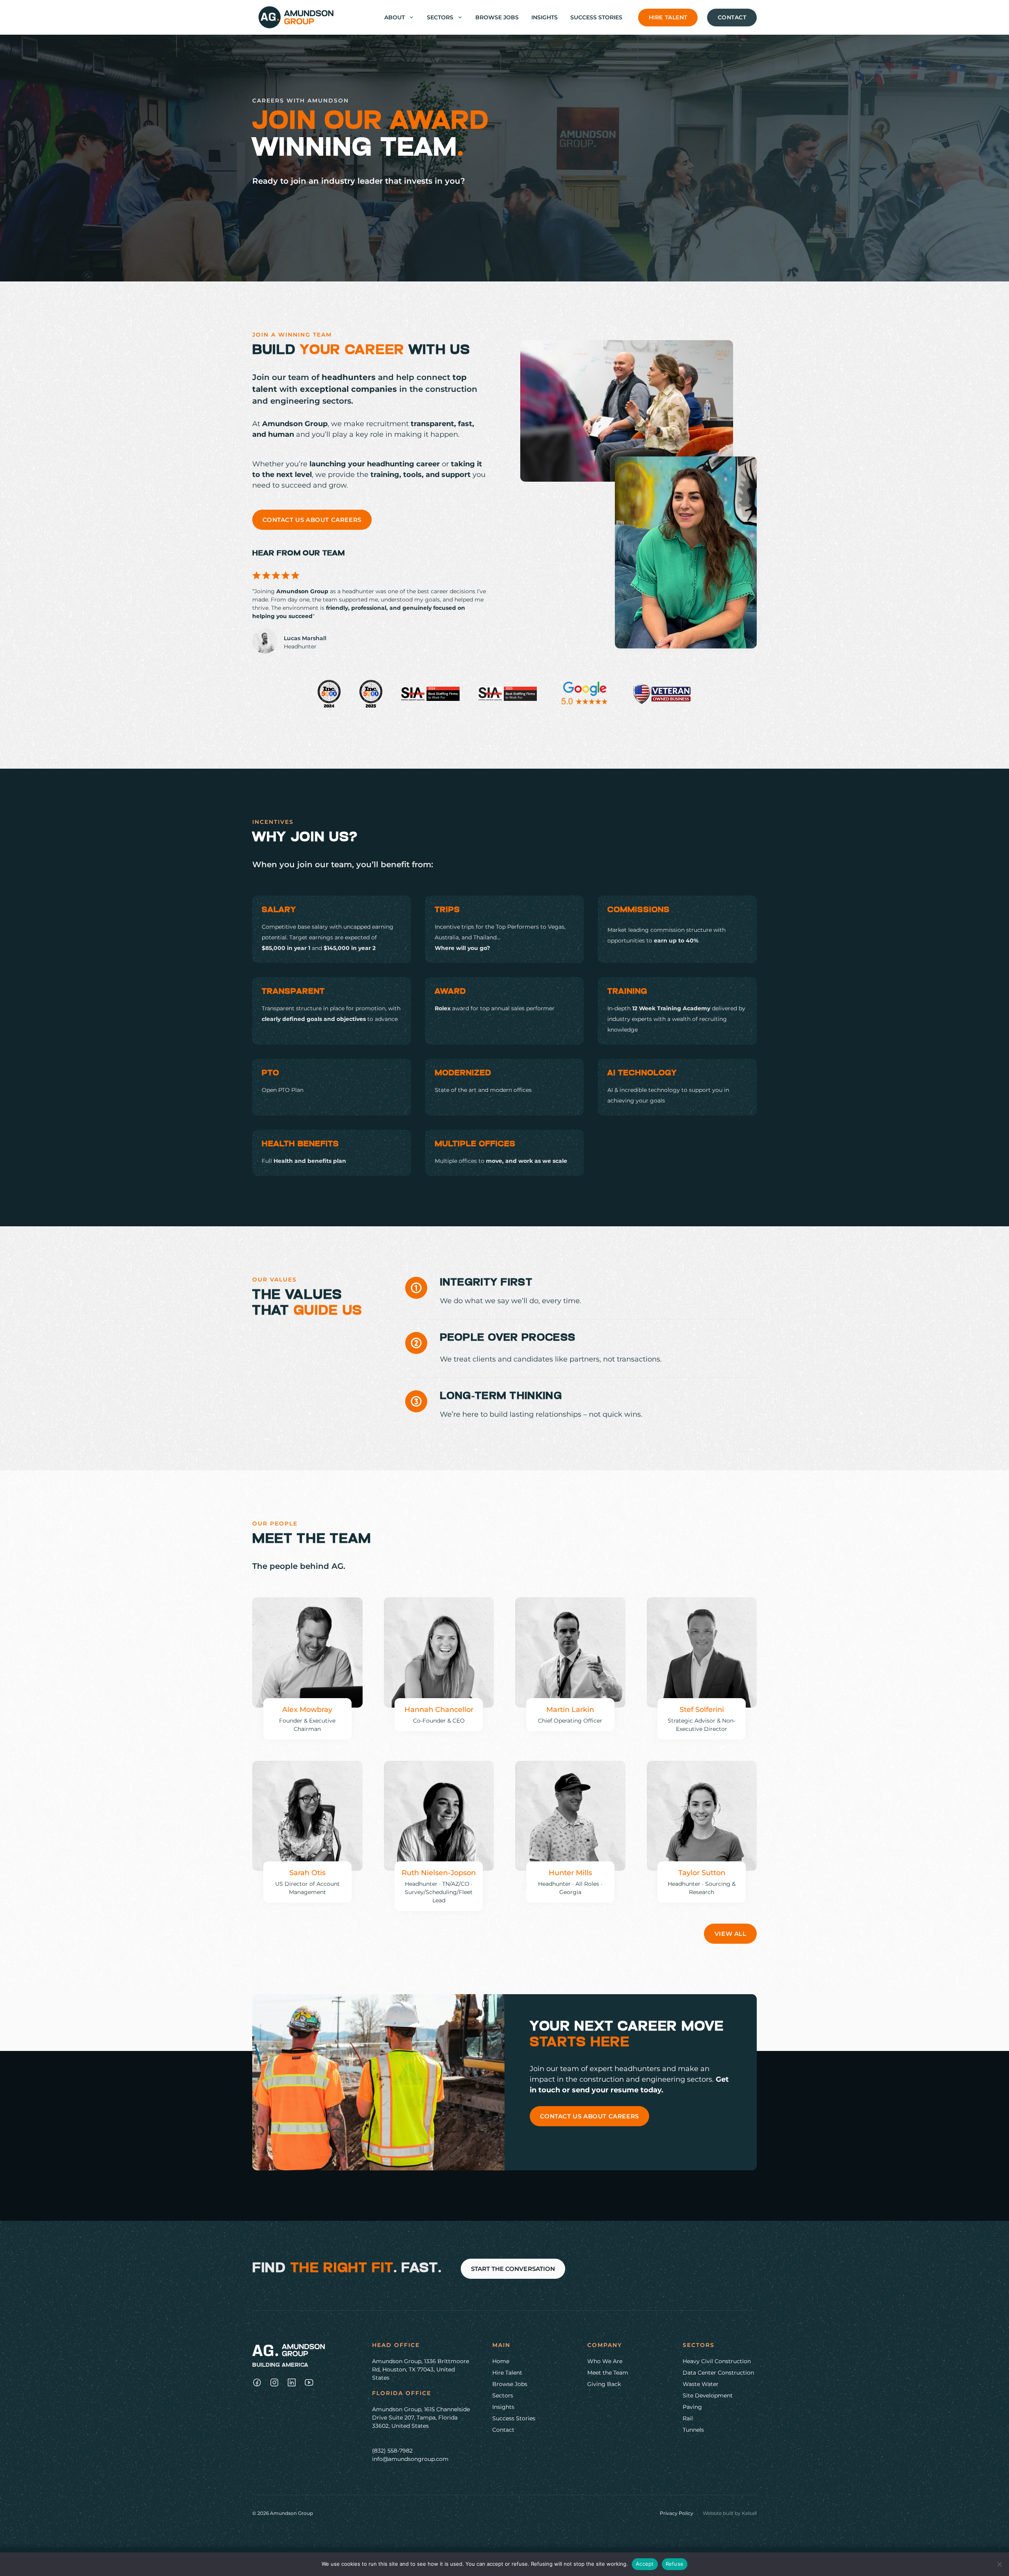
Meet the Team (608, 2373)
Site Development (708, 2395)
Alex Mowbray (307, 1710)
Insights (545, 17)
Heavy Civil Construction (717, 2361)
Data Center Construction (718, 2373)
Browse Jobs (497, 17)
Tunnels (693, 2430)
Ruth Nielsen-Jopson (439, 1873)
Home (501, 2361)
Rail (688, 2418)
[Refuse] (999, 2564)
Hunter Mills (570, 1873)
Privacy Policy (677, 2513)
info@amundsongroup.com (410, 2459)
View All (731, 1934)
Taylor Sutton (702, 1873)
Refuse (675, 2564)
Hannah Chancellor (439, 1710)
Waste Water (701, 2384)
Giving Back (604, 2384)
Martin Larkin (570, 1710)
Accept (645, 2564)
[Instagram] (257, 2382)
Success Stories (596, 17)
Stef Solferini (702, 1710)
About (395, 17)
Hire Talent (668, 17)
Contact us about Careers (312, 520)
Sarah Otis (307, 1873)
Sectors (440, 17)
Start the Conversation (513, 2269)
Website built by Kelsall (730, 2513)
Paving (692, 2407)
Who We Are (605, 2361)
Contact (732, 17)
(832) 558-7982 (392, 2451)
